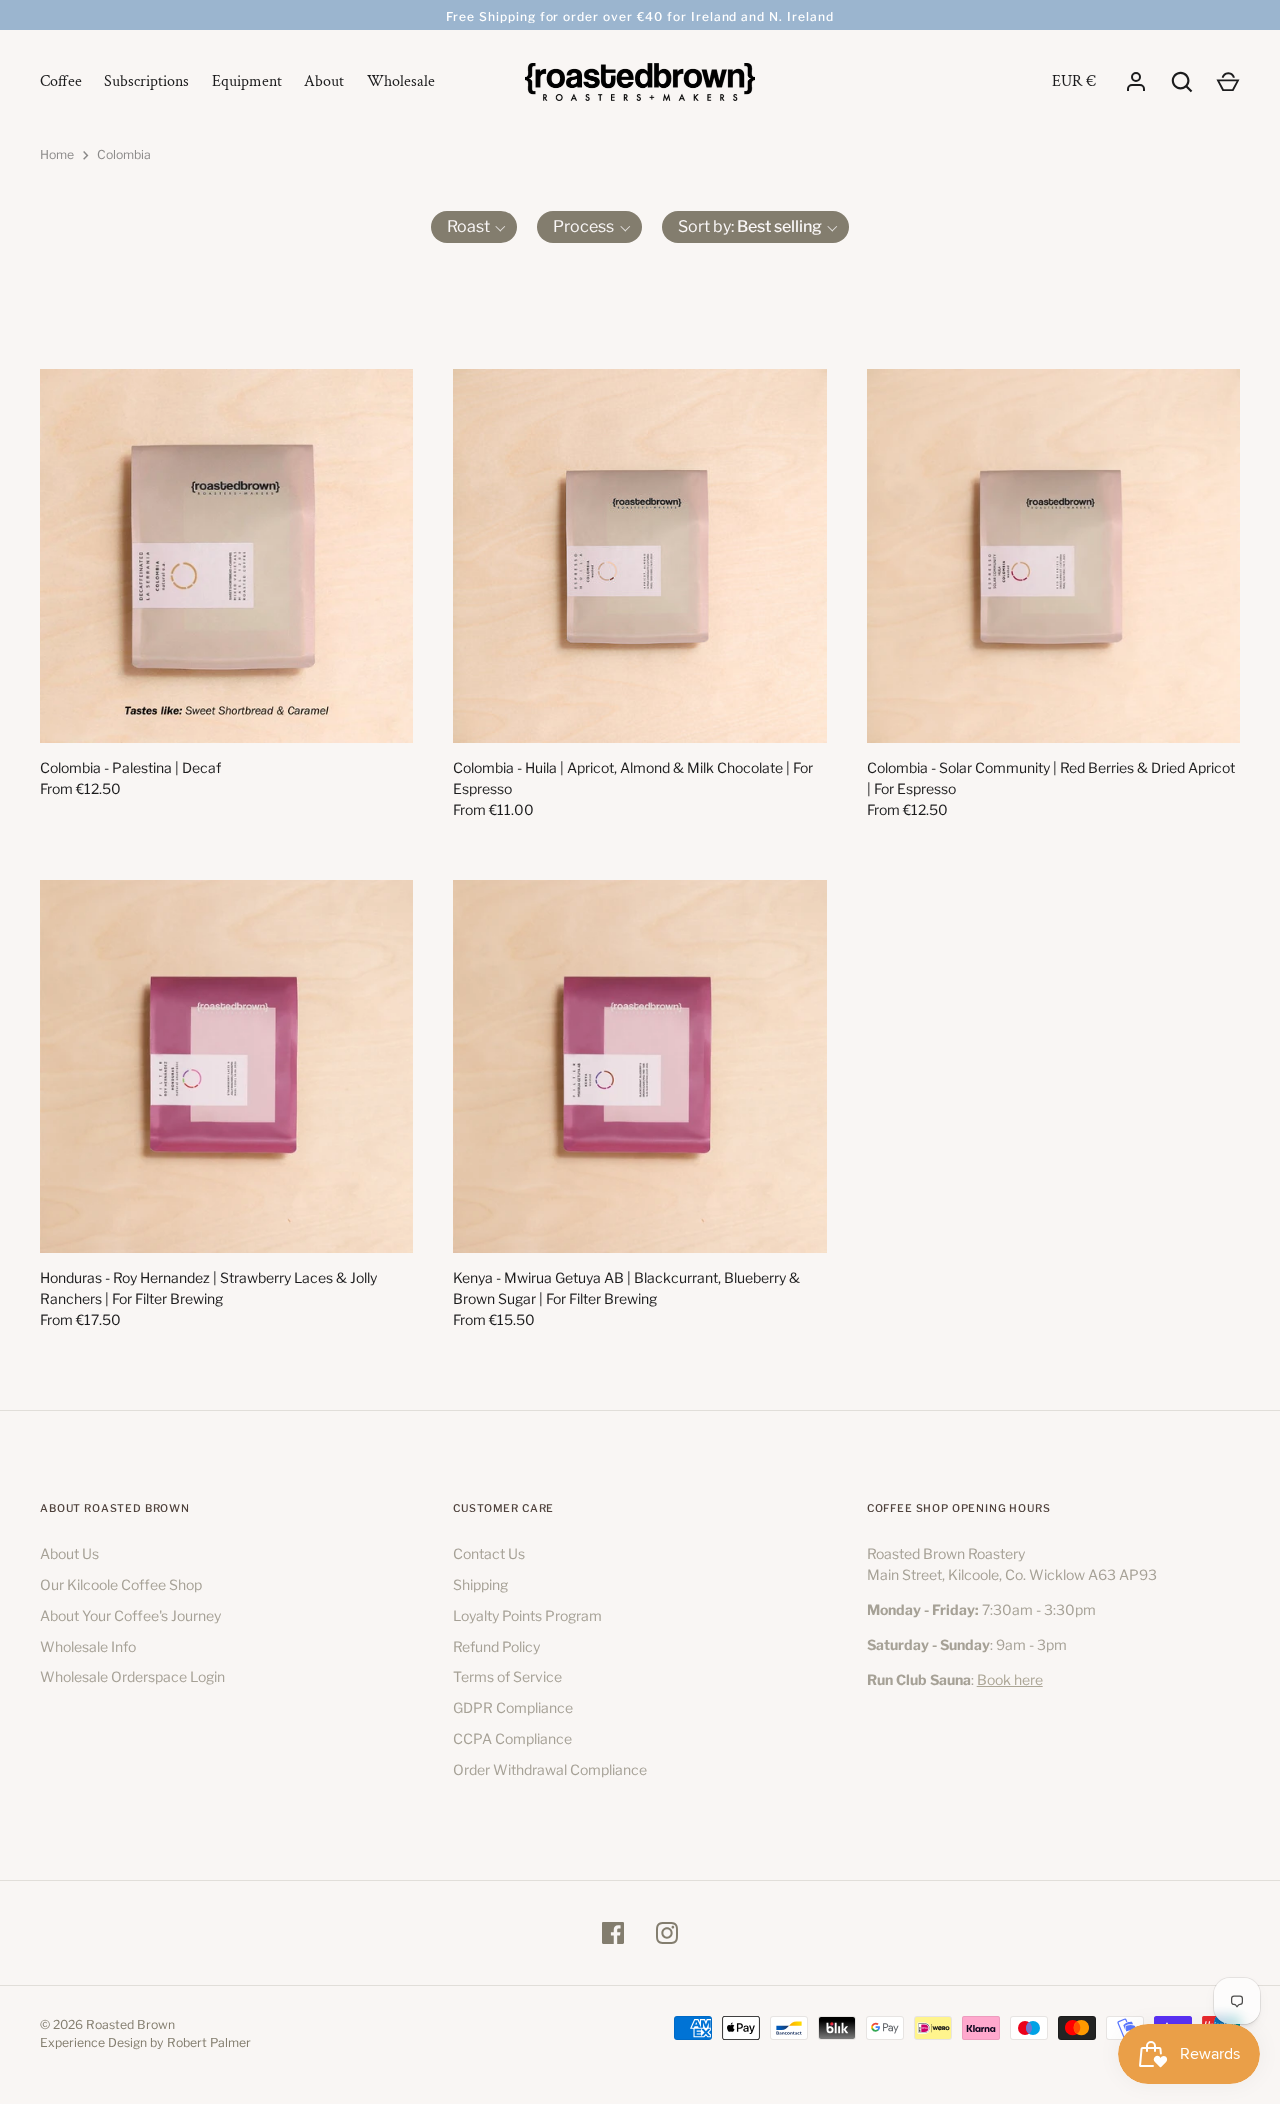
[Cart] (1228, 82)
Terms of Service (507, 1676)
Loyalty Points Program (527, 1615)
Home (57, 154)
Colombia (124, 154)
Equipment (247, 81)
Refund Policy (496, 1646)
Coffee (61, 81)
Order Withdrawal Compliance (550, 1769)
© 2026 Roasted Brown (107, 2024)
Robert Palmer (209, 2042)
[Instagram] (667, 1933)
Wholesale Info (88, 1646)
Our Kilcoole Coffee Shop (121, 1584)
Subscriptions (146, 81)
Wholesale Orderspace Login (132, 1676)
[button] (474, 227)
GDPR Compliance (513, 1707)
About (324, 81)
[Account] (1136, 82)
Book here (1010, 1679)
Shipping (480, 1584)
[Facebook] (613, 1933)
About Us (69, 1553)
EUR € (1074, 81)
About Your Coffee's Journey (130, 1615)
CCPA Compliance (512, 1738)
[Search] (1182, 82)
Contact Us (489, 1553)
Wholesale (401, 81)
